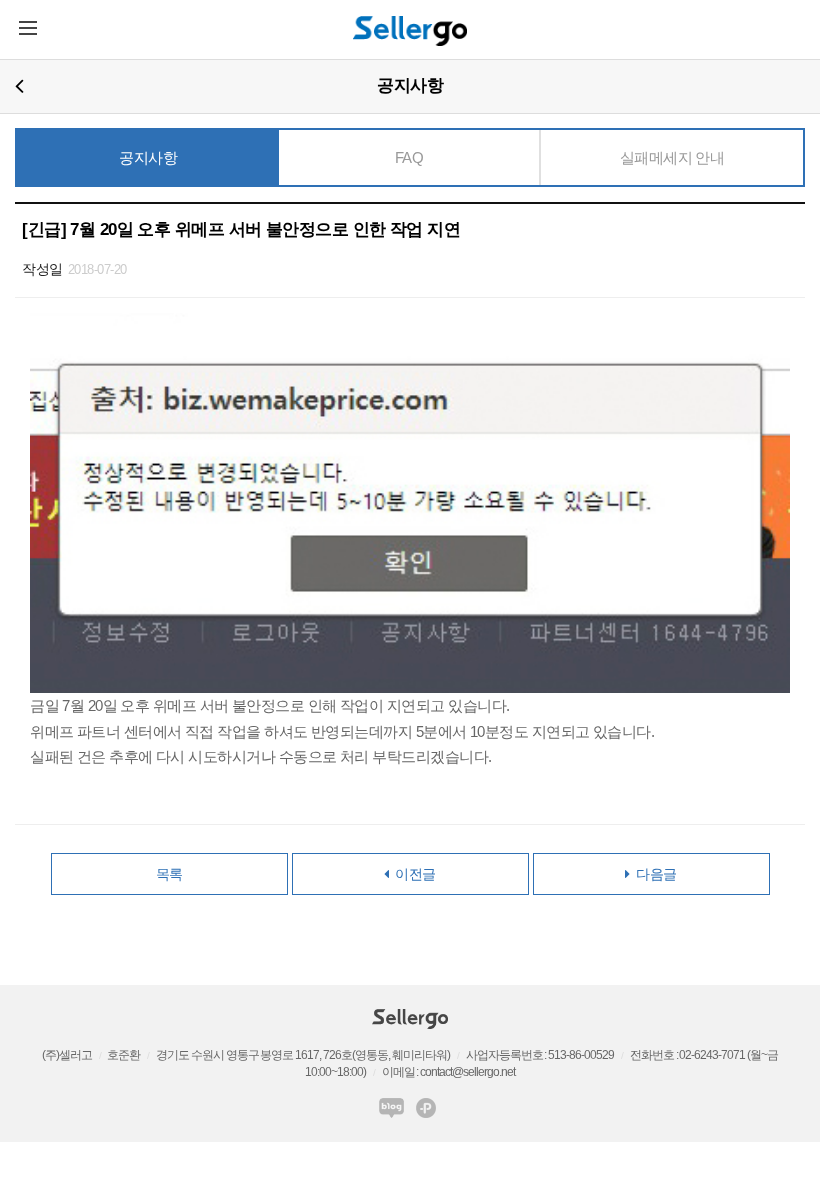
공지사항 (148, 157)
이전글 (412, 874)
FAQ (409, 157)
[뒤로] (19, 85)
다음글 (653, 874)
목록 (169, 874)
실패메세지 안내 (672, 157)
